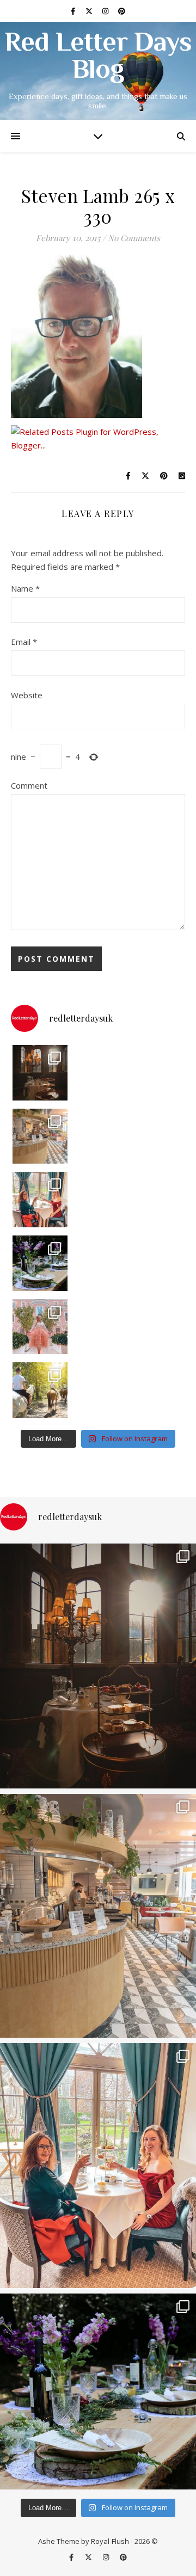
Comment (29, 785)
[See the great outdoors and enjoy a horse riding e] (40, 1390)
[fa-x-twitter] (90, 11)
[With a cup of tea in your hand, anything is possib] (40, 1200)
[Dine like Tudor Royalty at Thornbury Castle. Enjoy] (40, 1073)
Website (27, 695)
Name (25, 588)
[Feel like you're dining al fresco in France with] (40, 1327)
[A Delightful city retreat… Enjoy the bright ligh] (40, 1136)
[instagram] (106, 11)
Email (24, 642)
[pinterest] (122, 11)
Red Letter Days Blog (98, 58)
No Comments (134, 238)
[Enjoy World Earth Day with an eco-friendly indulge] (40, 1263)
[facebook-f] (74, 11)
